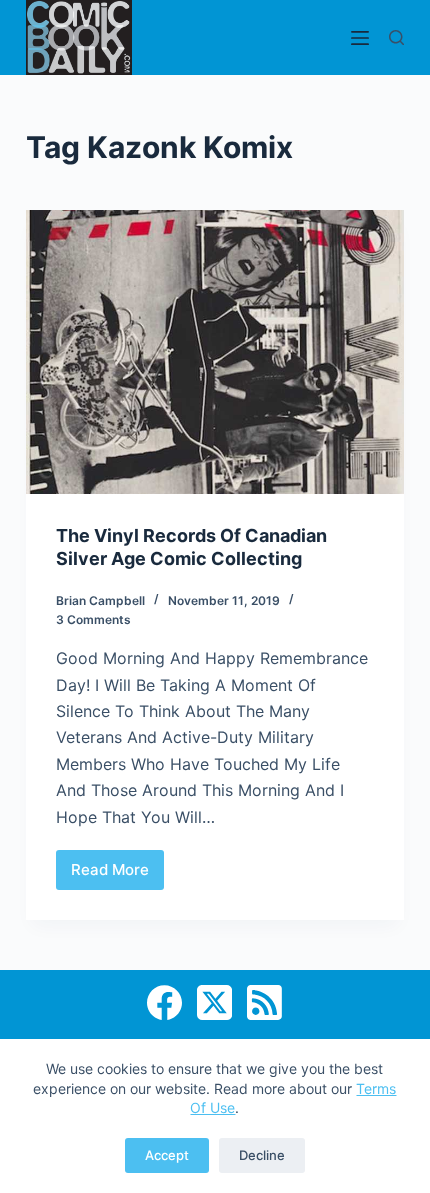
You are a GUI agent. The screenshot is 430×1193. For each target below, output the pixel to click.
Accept (167, 1155)
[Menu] (360, 38)
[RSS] (264, 1002)
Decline (262, 1155)
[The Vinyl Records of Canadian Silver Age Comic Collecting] (215, 352)
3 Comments (93, 619)
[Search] (396, 37)
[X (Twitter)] (214, 1002)
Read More (117, 875)
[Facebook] (164, 1002)
